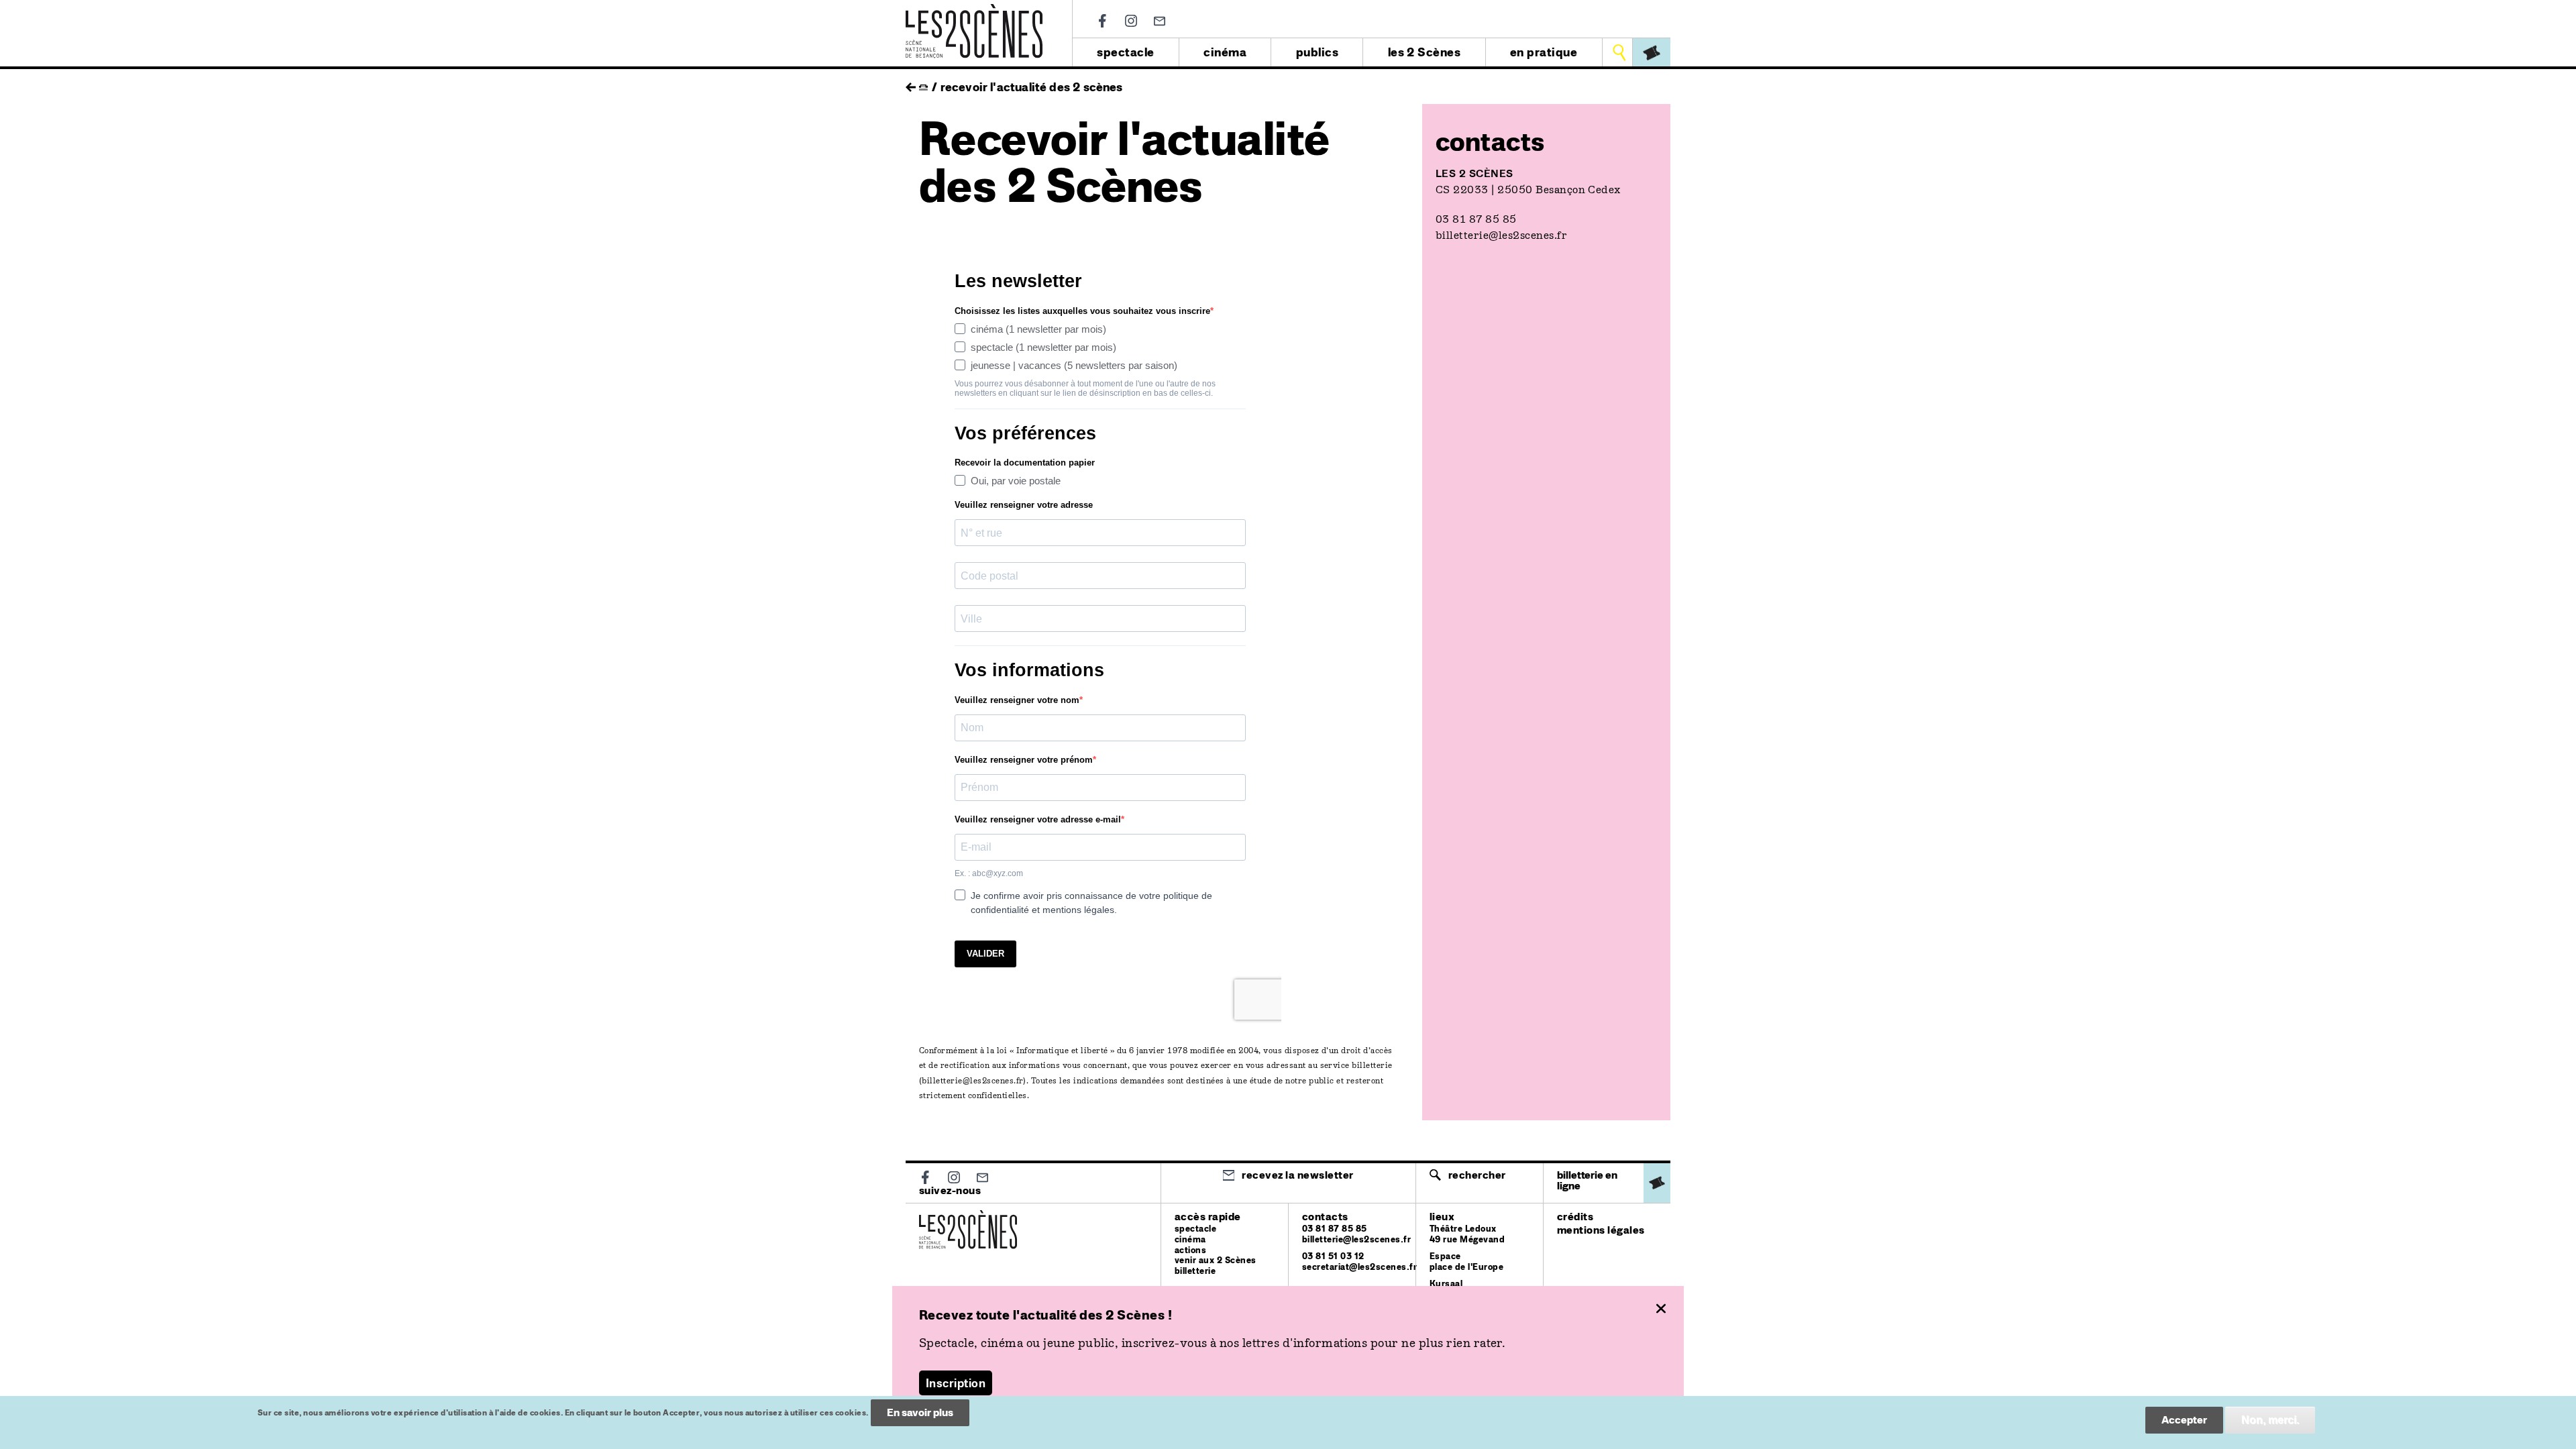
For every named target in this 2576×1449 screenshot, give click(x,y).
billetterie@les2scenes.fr (972, 1081)
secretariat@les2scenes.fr (1359, 1267)
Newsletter (1160, 21)
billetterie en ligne (1587, 1180)
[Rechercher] (1619, 52)
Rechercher (1477, 1175)
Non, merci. (2270, 1420)
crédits (1575, 1217)
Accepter (2184, 1420)
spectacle (1125, 52)
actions (1190, 1250)
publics (1317, 52)
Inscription (956, 1383)
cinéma (1225, 52)
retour (911, 84)
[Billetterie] (1652, 52)
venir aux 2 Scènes (1216, 1260)
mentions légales (1601, 1230)
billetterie (1195, 1271)
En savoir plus (920, 1412)
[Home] (974, 12)
